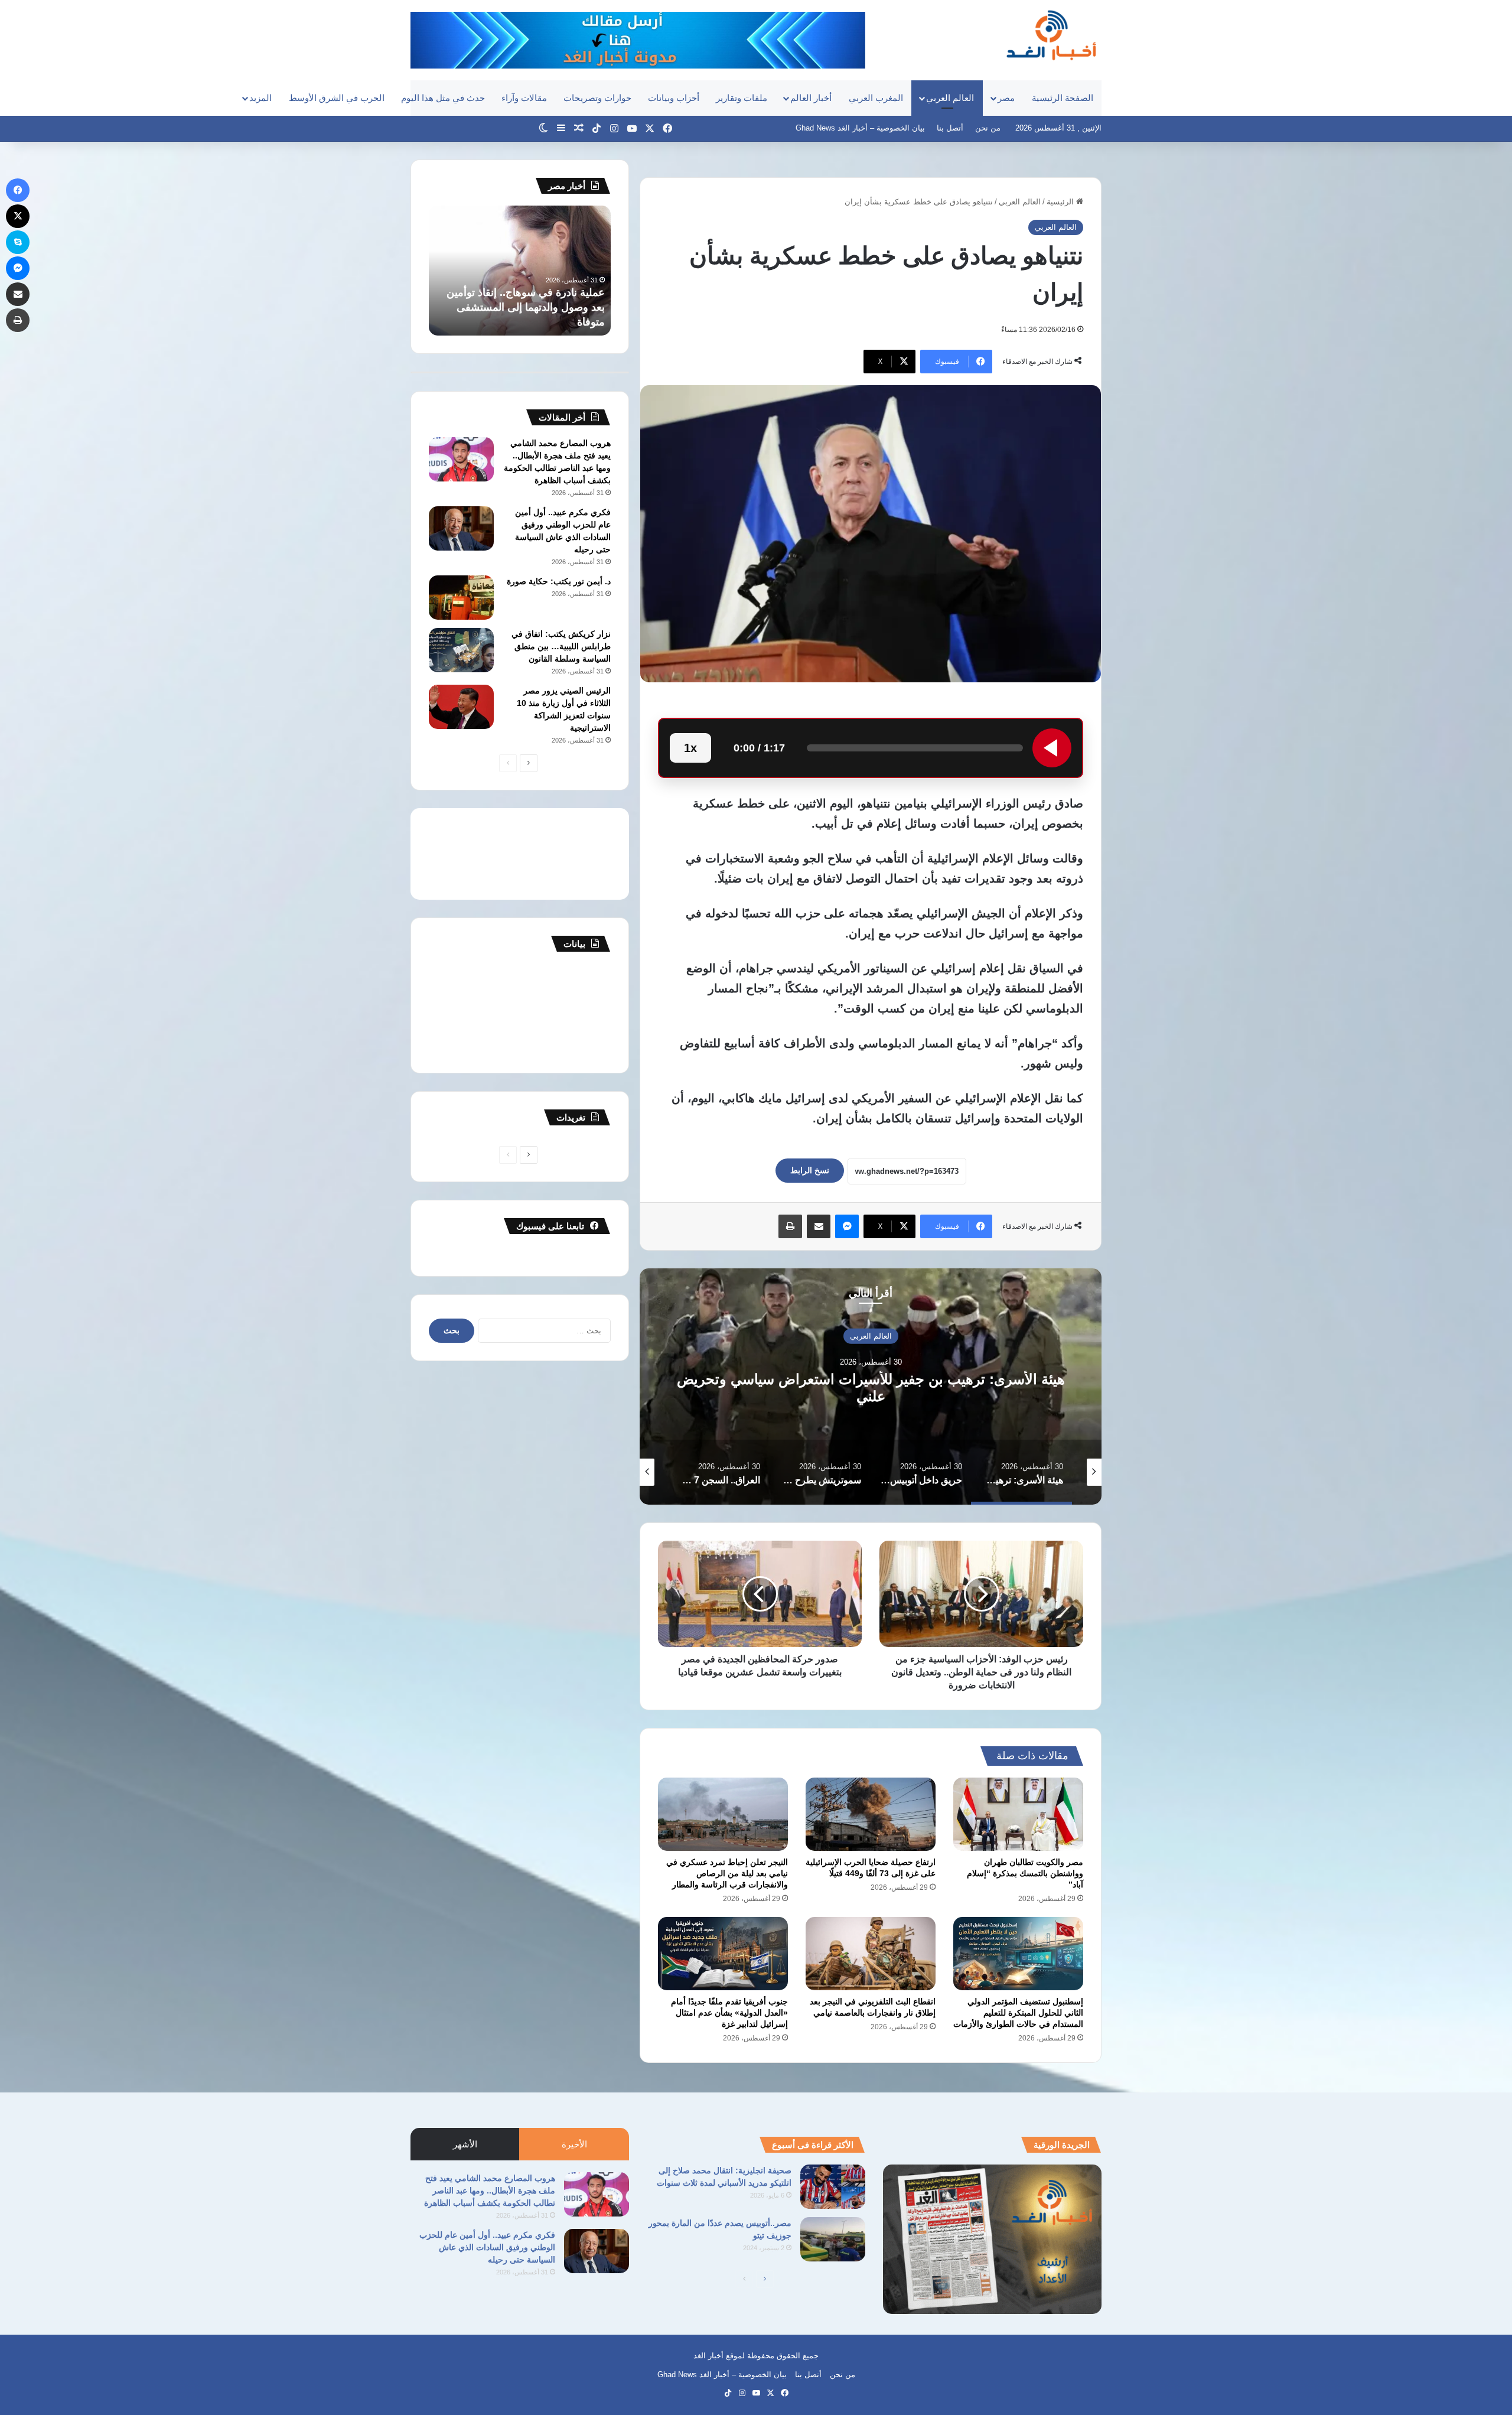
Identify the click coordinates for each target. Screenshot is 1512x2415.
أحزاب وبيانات (674, 98)
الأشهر (465, 2144)
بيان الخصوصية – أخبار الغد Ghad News (860, 128)
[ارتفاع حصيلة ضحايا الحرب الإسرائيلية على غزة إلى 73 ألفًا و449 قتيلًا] (871, 1814)
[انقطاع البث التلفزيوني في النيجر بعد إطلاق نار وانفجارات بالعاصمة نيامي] (871, 1954)
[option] (871, 1386)
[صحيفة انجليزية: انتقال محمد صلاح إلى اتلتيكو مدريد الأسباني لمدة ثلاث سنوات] (833, 2187)
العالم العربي (950, 98)
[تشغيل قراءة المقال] (1052, 748)
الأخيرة (574, 2144)
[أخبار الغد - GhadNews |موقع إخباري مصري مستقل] (1051, 35)
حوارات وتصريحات (597, 98)
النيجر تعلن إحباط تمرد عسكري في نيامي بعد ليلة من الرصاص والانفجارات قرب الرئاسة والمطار (727, 1873)
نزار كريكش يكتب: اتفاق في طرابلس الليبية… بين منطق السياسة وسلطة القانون (561, 646)
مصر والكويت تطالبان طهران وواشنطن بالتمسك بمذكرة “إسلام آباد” (1025, 1873)
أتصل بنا (950, 128)
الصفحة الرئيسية (1063, 98)
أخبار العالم (811, 98)
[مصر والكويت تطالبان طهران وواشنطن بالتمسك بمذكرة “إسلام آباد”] (1018, 1814)
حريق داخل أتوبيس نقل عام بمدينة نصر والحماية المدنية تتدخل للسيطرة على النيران (871, 1388)
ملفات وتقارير (742, 98)
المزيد (260, 98)
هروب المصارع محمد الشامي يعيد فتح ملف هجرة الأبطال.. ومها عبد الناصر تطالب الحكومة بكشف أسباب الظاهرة (490, 2191)
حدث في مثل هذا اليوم (443, 98)
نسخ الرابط (810, 1170)
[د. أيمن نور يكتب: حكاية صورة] (461, 598)
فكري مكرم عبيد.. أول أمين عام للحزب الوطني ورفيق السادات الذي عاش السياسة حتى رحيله (487, 2247)
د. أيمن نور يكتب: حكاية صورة (559, 581)
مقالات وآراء (524, 98)
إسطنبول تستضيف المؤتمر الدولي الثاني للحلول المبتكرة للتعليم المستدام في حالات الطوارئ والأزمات (1018, 2013)
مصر (1006, 98)
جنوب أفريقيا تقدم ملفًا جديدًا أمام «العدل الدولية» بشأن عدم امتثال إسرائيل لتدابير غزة (729, 2013)
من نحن (988, 128)
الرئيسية (1061, 202)
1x (690, 748)
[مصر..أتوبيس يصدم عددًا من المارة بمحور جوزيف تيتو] (833, 2239)
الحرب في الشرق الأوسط (337, 98)
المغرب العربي (876, 98)
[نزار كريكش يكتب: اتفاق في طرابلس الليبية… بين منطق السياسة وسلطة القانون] (461, 650)
